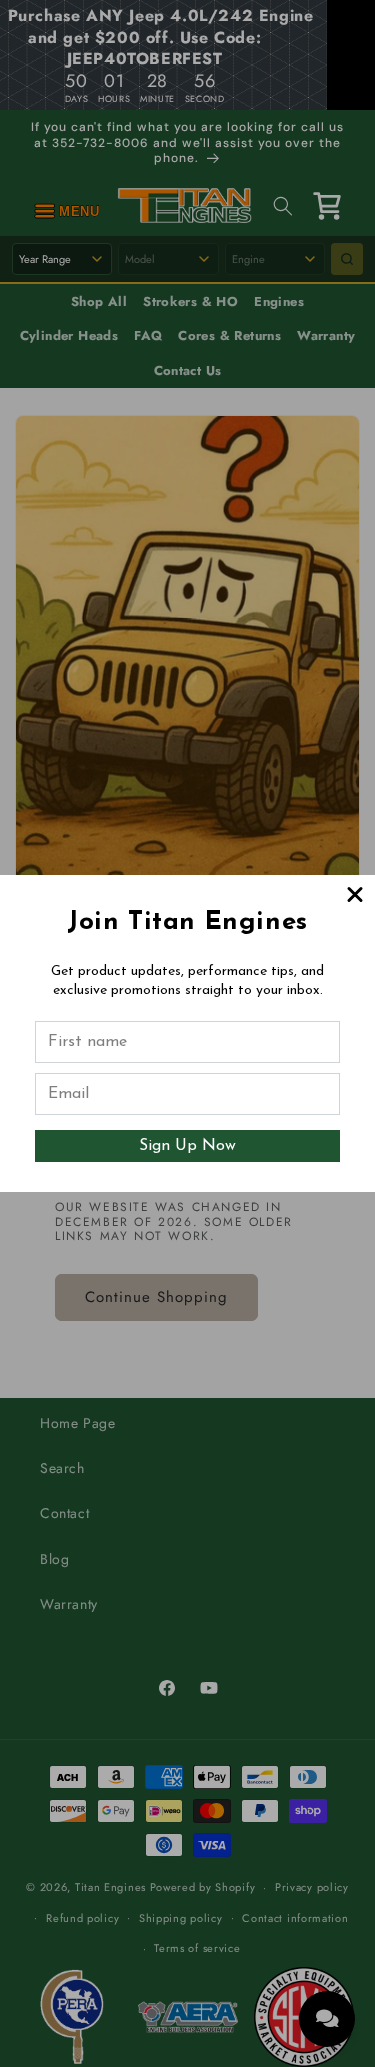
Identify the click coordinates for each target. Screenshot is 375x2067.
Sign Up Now (187, 1146)
